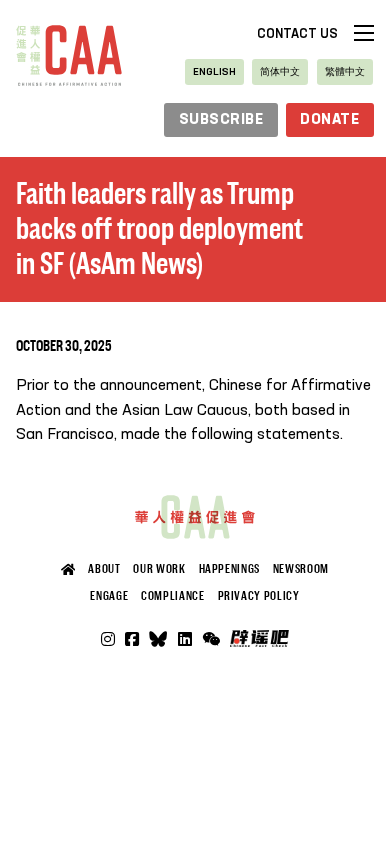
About (104, 569)
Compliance (172, 596)
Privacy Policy (259, 596)
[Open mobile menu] (364, 33)
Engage (109, 596)
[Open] (211, 639)
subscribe (221, 120)
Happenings (229, 569)
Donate (329, 120)
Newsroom (301, 569)
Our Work (159, 569)
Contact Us (297, 34)
